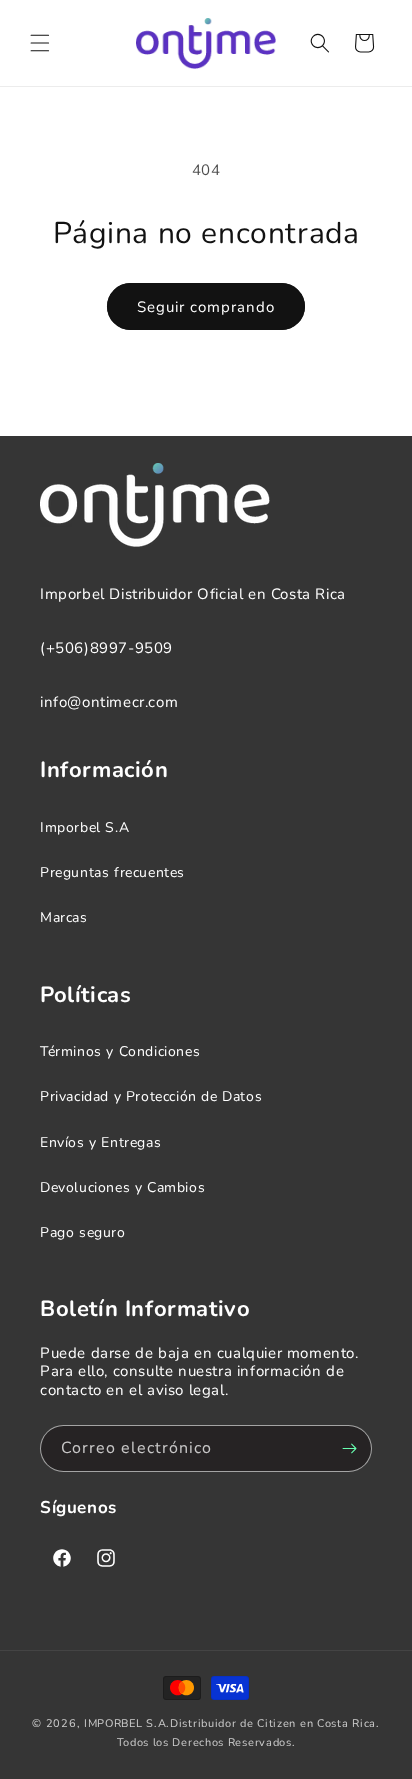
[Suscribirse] (349, 1448)
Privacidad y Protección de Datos (151, 1096)
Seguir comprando (206, 307)
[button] (40, 43)
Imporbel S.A (84, 827)
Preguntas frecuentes (112, 872)
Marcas (64, 917)
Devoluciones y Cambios (122, 1187)
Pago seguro (83, 1232)
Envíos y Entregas (100, 1142)
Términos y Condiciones (120, 1051)
